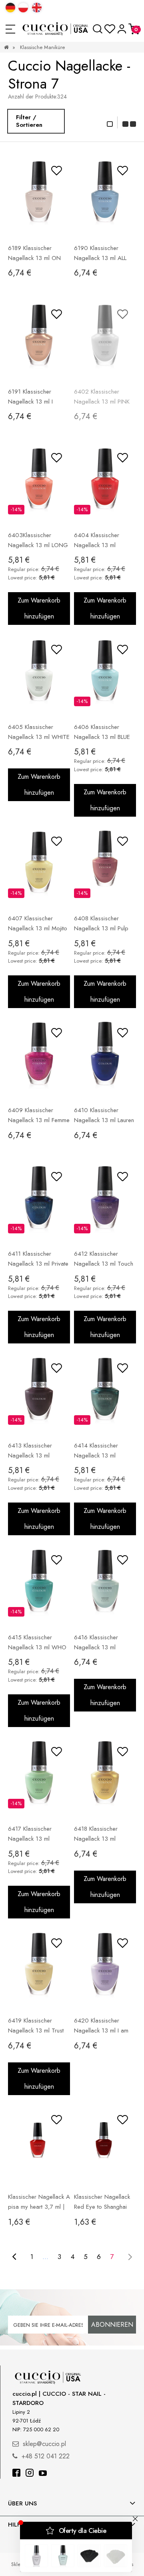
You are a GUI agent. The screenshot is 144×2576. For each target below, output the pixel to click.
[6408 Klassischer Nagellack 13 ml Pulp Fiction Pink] (105, 869)
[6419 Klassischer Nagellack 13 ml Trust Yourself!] (39, 1971)
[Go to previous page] (14, 2257)
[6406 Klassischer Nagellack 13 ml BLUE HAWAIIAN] (105, 677)
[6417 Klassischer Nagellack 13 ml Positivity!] (39, 1779)
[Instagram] (30, 2474)
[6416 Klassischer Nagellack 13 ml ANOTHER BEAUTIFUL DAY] (105, 1587)
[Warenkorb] (134, 29)
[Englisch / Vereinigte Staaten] (37, 8)
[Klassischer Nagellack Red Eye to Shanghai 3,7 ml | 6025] (105, 2147)
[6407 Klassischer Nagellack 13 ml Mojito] (39, 869)
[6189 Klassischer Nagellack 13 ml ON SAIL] (39, 198)
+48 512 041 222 (46, 2456)
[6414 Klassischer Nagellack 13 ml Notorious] (105, 1396)
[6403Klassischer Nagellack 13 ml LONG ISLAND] (39, 485)
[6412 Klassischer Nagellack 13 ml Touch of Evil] (105, 1204)
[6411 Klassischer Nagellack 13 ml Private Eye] (39, 1204)
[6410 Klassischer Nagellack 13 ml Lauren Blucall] (105, 1060)
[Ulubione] (110, 29)
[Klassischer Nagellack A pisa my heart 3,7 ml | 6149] (39, 2147)
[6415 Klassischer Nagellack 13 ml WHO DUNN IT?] (39, 1587)
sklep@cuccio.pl (44, 2444)
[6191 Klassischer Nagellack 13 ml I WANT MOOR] (39, 342)
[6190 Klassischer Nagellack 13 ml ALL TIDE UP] (105, 198)
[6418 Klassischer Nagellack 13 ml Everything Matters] (105, 1779)
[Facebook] (16, 2474)
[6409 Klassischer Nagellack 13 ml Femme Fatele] (39, 1060)
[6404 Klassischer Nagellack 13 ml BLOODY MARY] (105, 485)
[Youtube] (43, 2474)
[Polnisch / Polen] (23, 8)
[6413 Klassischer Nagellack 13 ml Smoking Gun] (39, 1396)
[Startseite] (56, 29)
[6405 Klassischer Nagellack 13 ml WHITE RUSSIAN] (39, 677)
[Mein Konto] (122, 29)
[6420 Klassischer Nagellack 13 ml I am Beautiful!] (105, 1971)
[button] (10, 29)
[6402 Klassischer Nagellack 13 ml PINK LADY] (105, 342)
